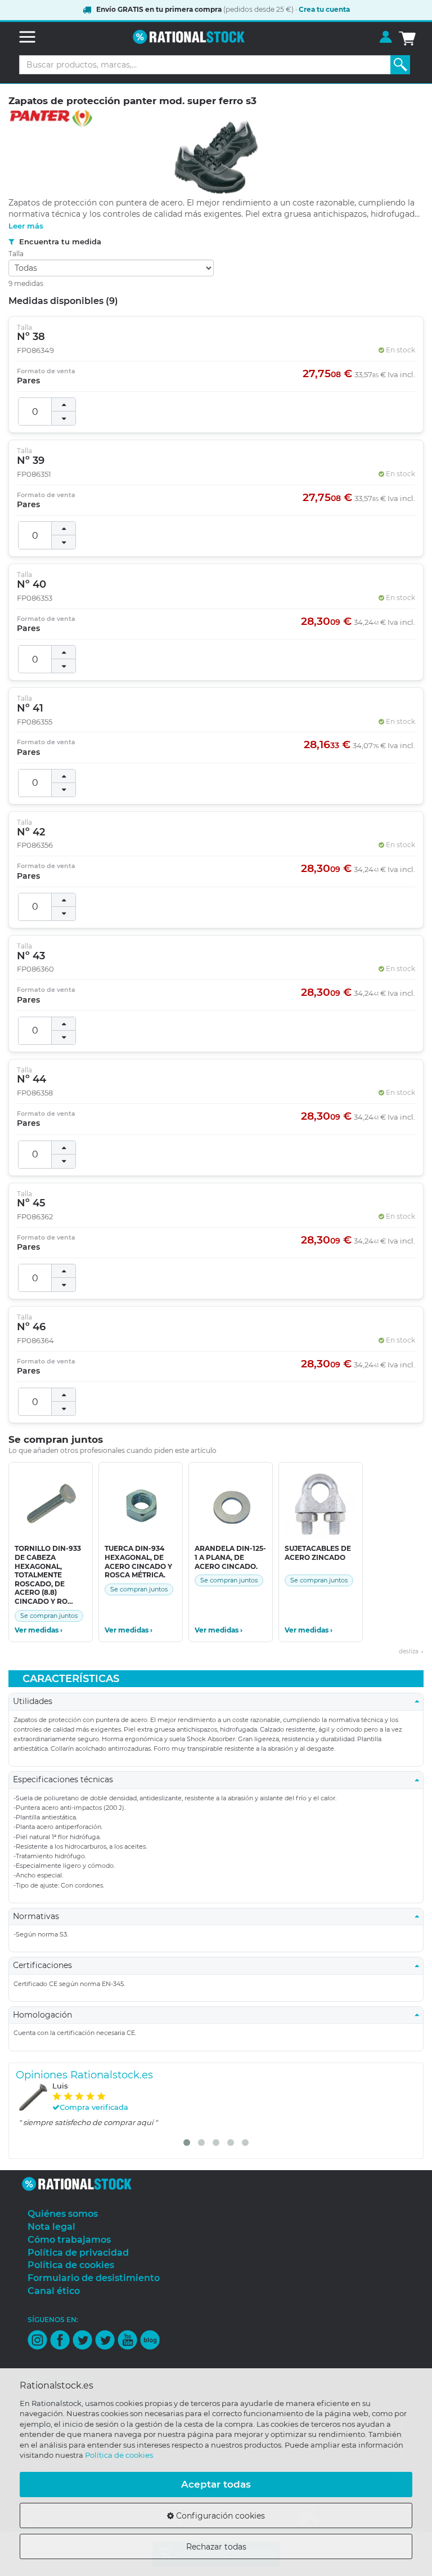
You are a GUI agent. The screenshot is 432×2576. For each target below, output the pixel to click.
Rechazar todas (216, 2547)
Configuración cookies (219, 2516)
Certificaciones (46, 1965)
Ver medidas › (39, 1630)
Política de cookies (119, 2455)
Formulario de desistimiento (94, 2278)
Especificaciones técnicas (66, 1779)
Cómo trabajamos (69, 2240)
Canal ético (54, 2291)
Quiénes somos (63, 2214)
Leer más (26, 226)
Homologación (46, 2015)
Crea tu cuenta (324, 9)
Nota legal (51, 2227)
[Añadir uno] (64, 405)
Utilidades (36, 1701)
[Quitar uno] (64, 418)
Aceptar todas (216, 2484)
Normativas (39, 1916)
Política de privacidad (78, 2253)
